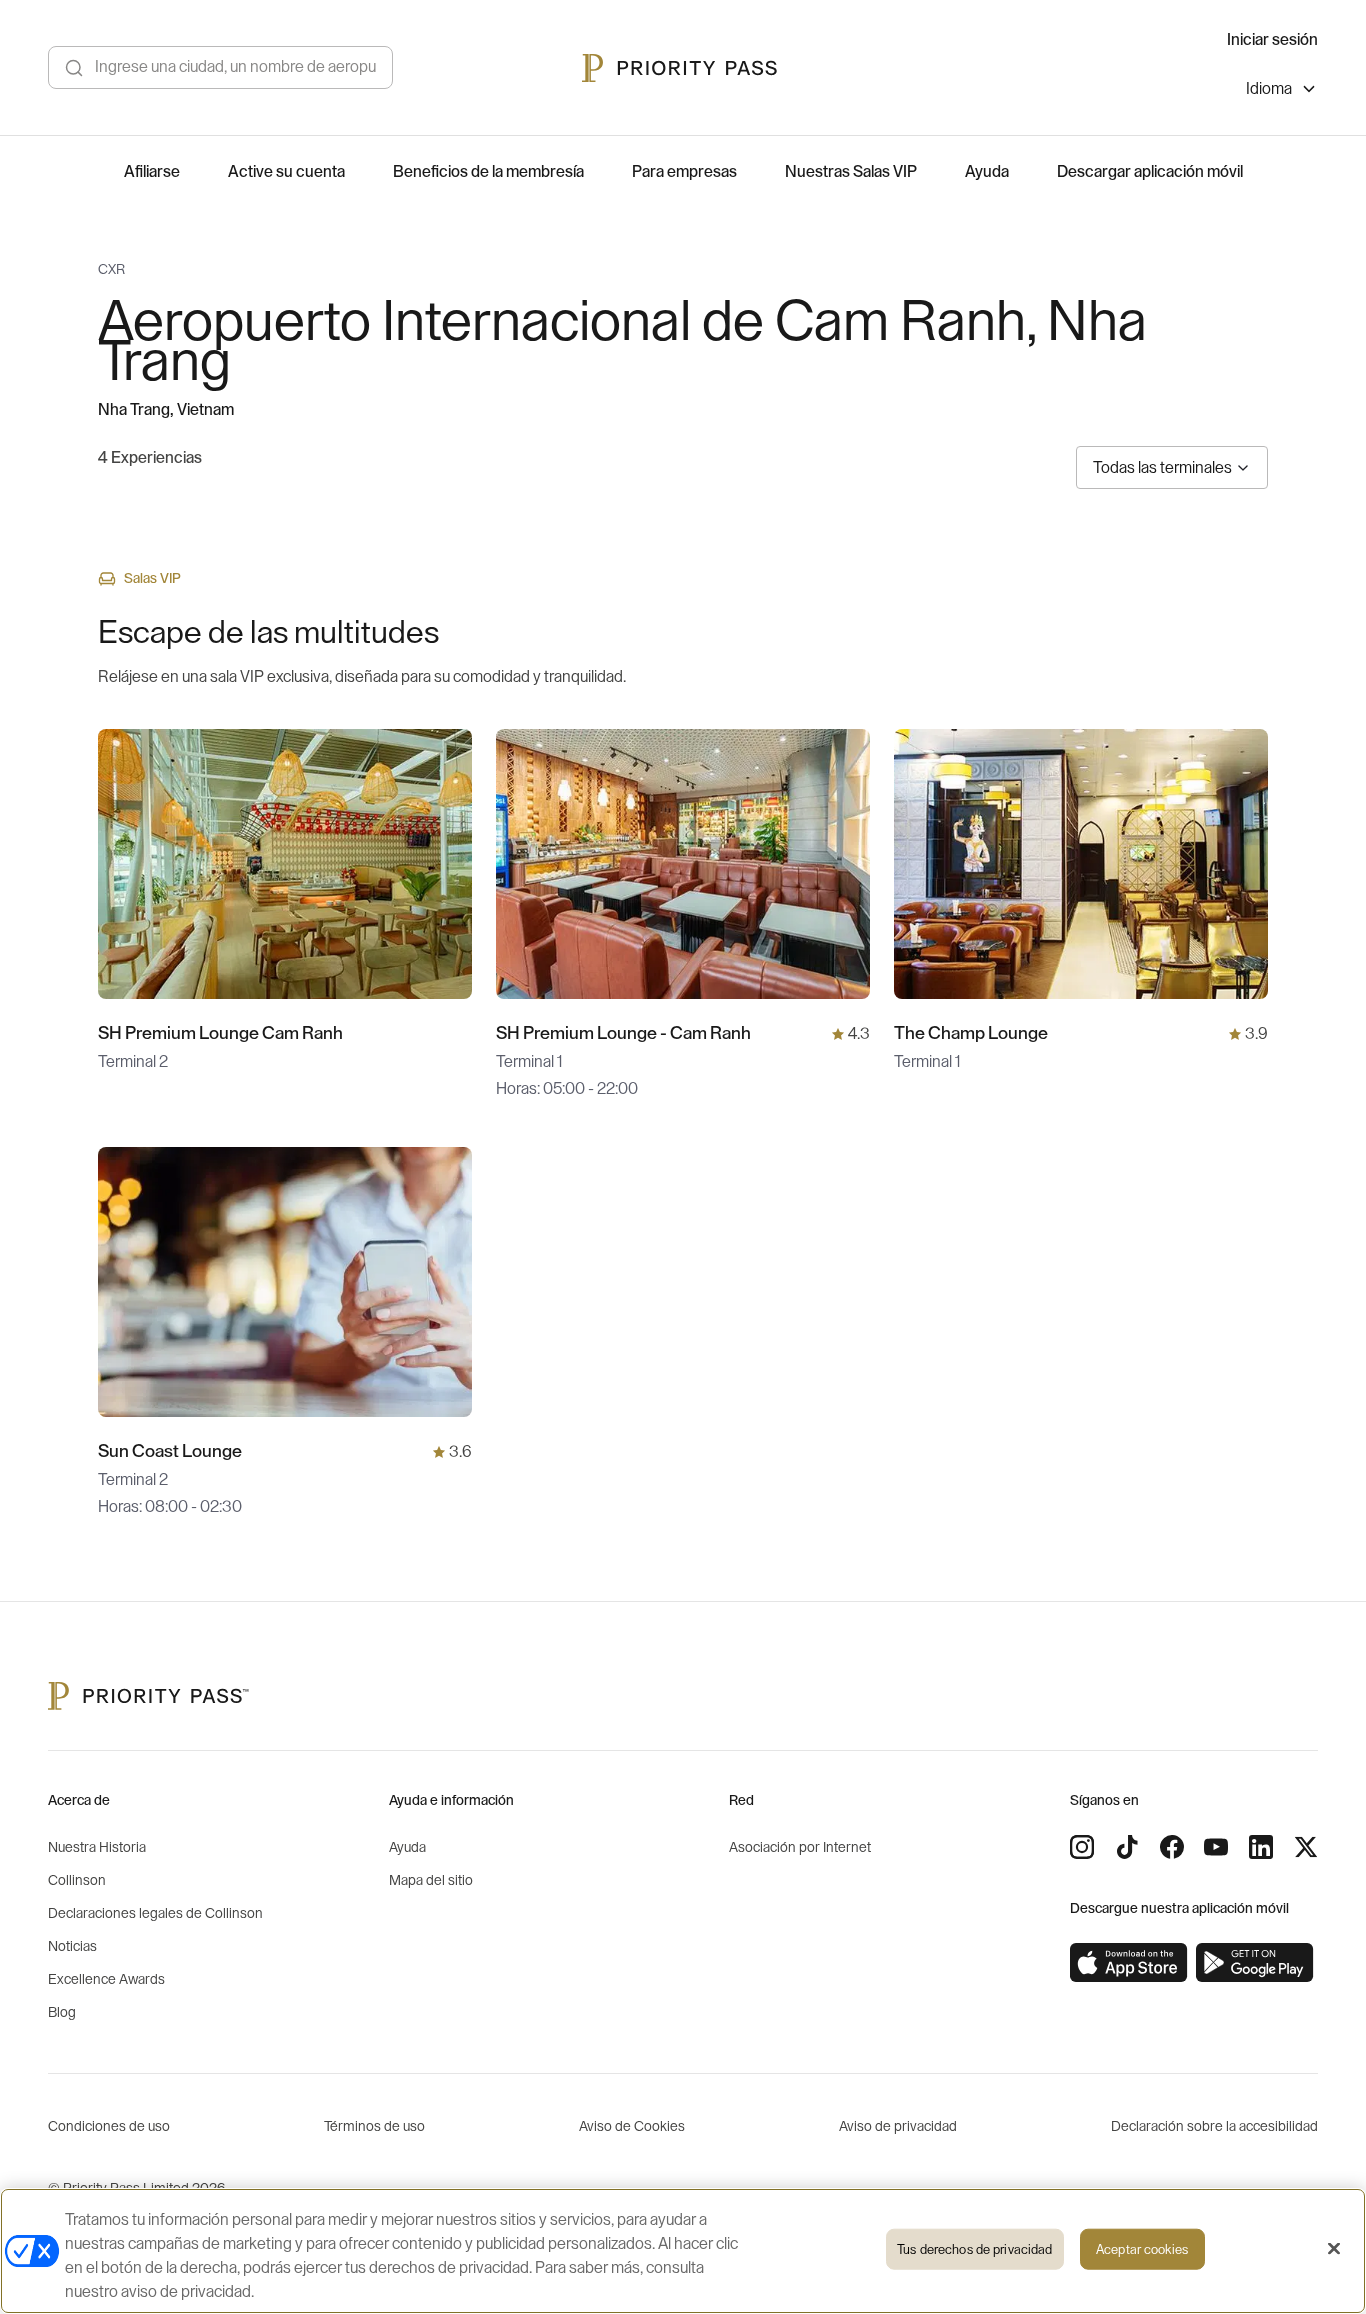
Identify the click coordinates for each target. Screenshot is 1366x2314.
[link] (1129, 1963)
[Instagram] (1082, 1847)
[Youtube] (1216, 1847)
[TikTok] (1127, 1847)
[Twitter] (1306, 1847)
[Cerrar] (1334, 2249)
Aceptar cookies (1142, 2249)
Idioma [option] (1269, 89)
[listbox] (1282, 91)
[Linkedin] (1261, 1847)
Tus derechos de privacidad (974, 2249)
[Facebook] (1172, 1847)
